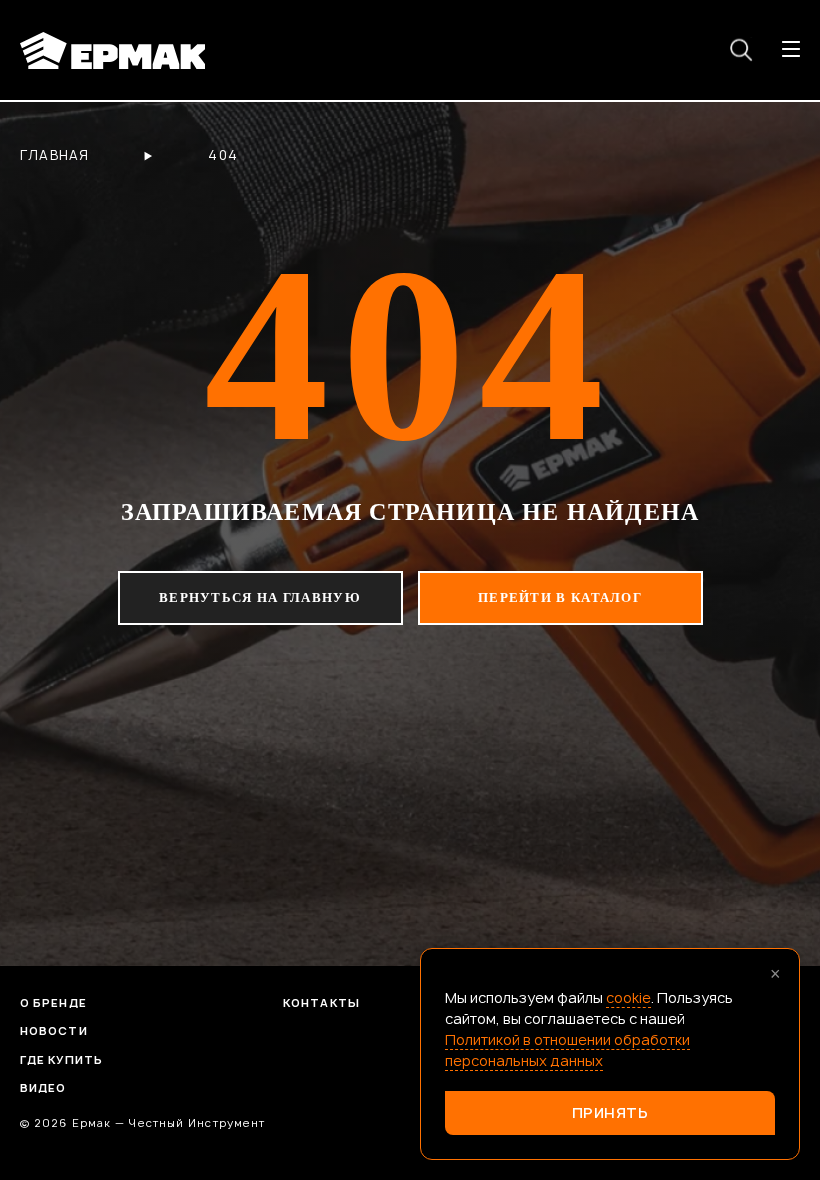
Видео (43, 1087)
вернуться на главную (260, 597)
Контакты (321, 1002)
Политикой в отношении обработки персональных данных (567, 1050)
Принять (610, 1112)
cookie (628, 997)
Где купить (61, 1059)
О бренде (53, 1002)
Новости (54, 1030)
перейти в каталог (560, 597)
